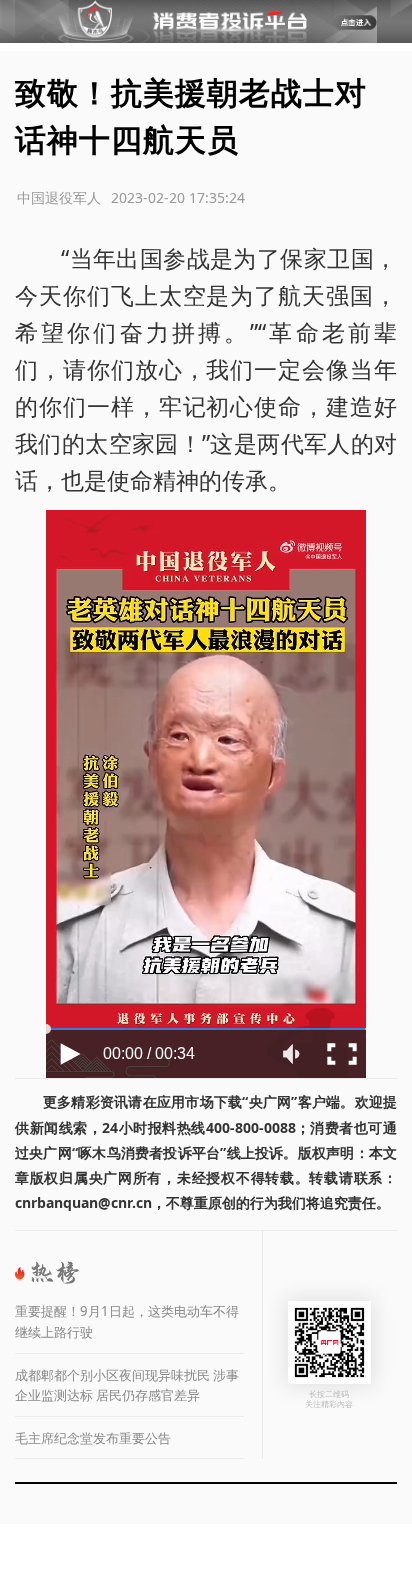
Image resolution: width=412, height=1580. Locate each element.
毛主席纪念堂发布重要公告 (93, 1438)
